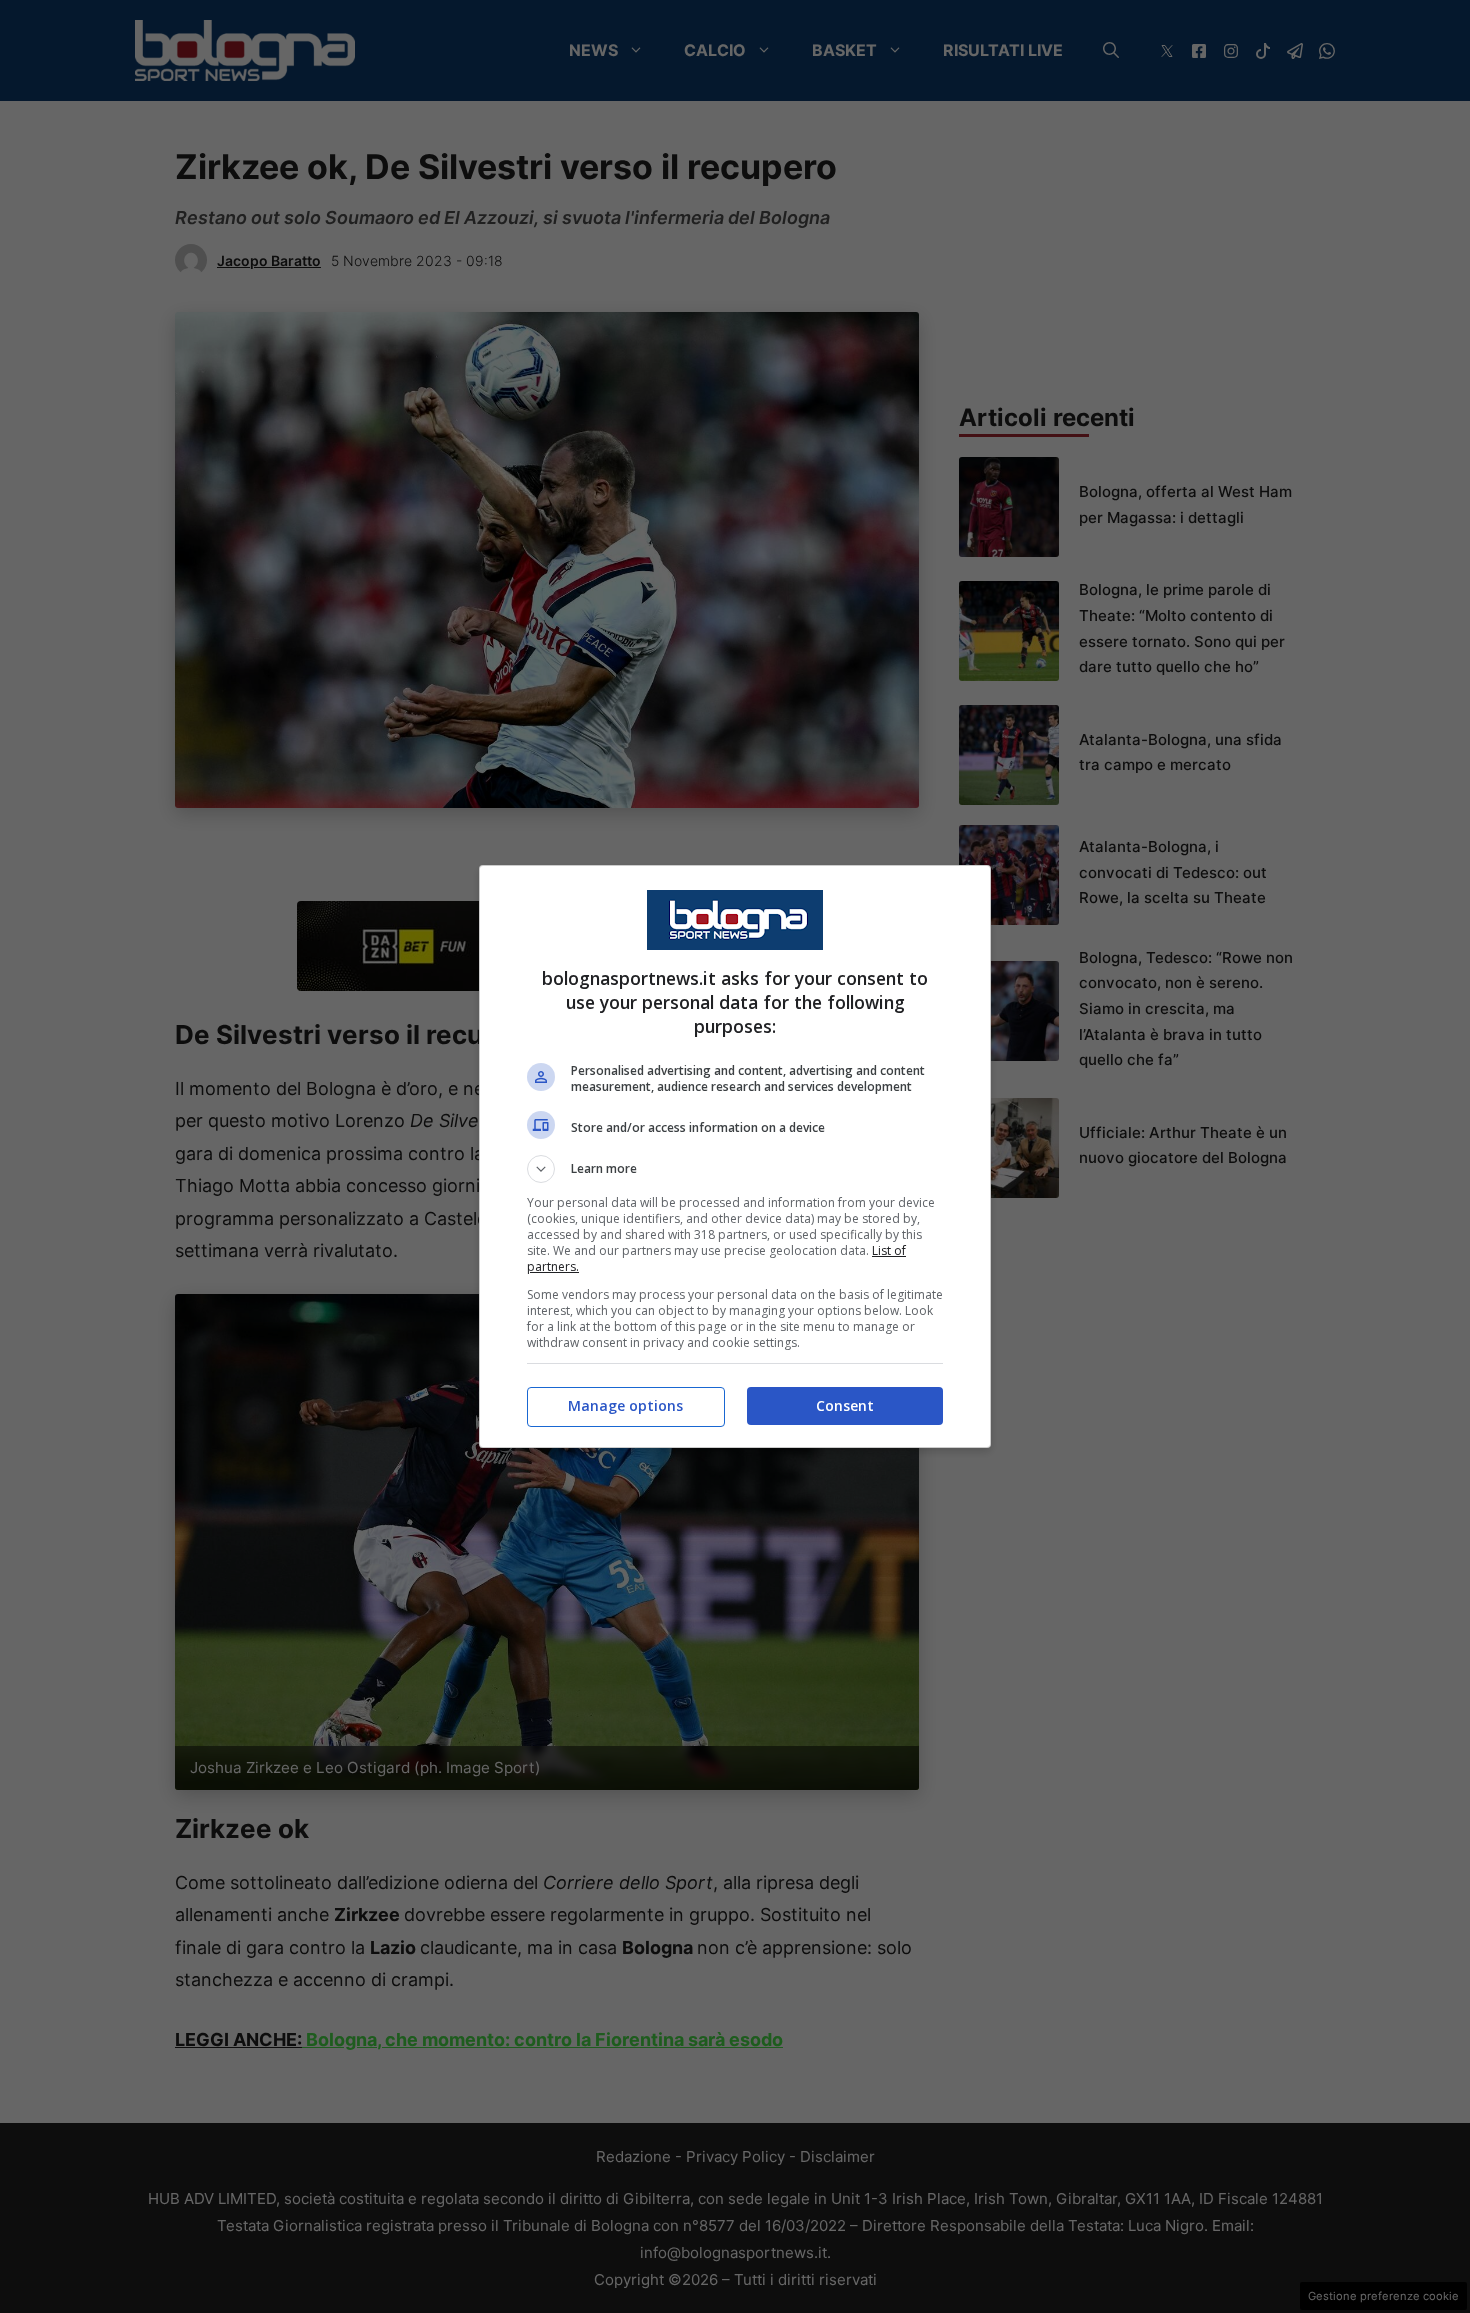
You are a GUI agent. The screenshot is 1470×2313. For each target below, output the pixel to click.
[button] (735, 1169)
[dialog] (735, 1156)
